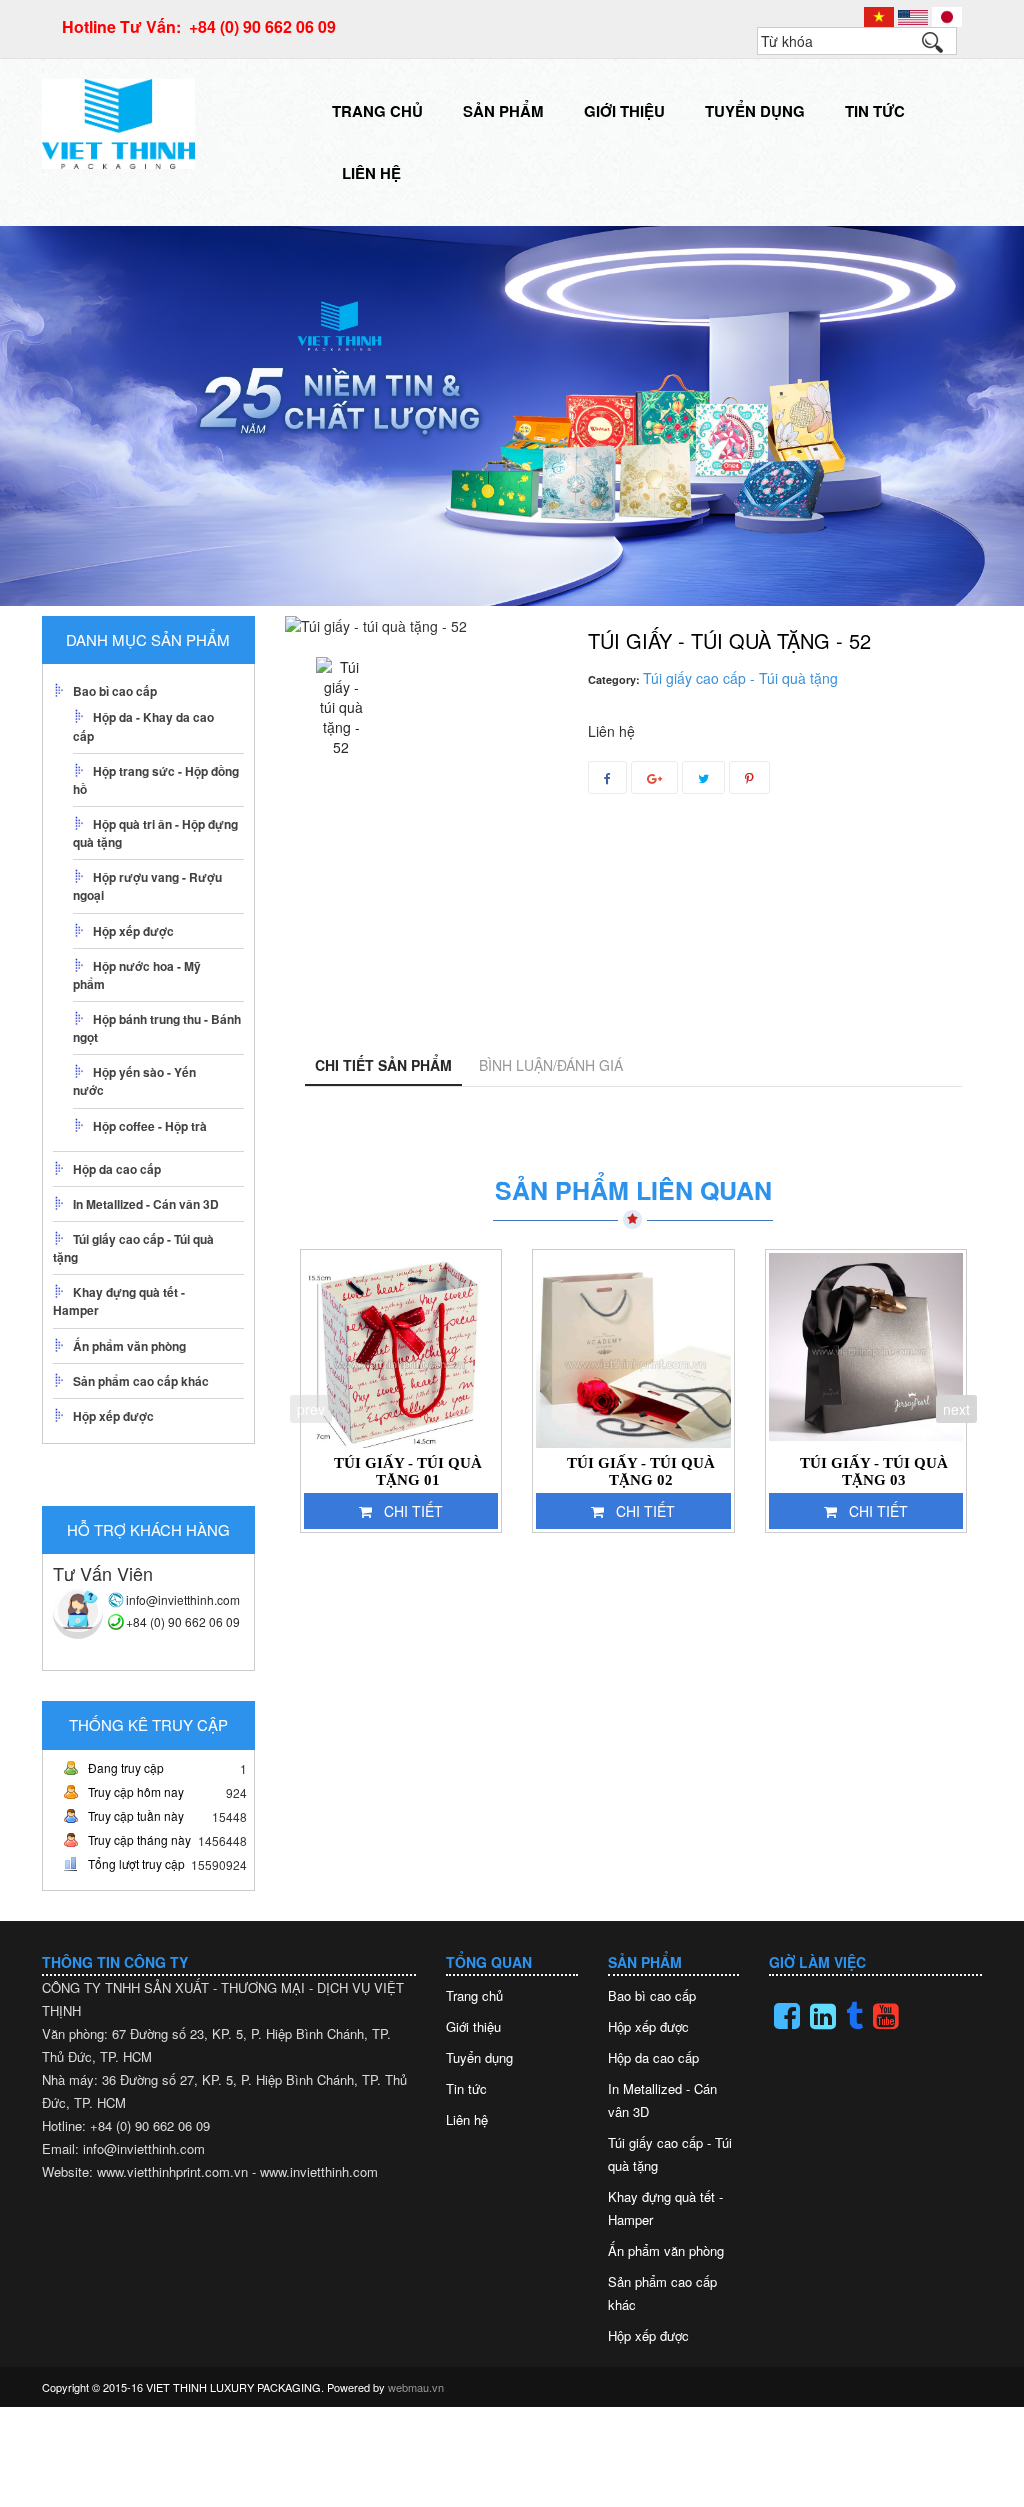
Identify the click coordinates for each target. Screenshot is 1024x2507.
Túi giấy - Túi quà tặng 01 (408, 1471)
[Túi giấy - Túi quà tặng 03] (866, 1350)
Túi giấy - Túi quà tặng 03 (874, 1471)
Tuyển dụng (755, 111)
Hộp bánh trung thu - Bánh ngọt (157, 1028)
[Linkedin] (823, 2016)
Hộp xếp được (133, 931)
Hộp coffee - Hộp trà (150, 1126)
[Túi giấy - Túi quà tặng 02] (633, 1350)
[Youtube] (886, 2016)
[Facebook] (787, 2016)
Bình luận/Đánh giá (551, 1065)
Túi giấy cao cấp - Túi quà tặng (133, 1248)
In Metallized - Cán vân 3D (146, 1204)
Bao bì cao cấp (115, 691)
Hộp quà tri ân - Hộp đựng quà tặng (155, 833)
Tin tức (875, 111)
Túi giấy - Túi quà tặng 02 (641, 1471)
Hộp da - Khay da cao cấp (143, 726)
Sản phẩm (503, 111)
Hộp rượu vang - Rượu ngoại (147, 886)
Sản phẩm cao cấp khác (141, 1381)
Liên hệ (371, 173)
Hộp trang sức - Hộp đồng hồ (156, 780)
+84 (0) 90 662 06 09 (183, 1621)
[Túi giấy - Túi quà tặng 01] (401, 1350)
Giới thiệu (624, 111)
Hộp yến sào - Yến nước (134, 1081)
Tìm (942, 47)
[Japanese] (947, 15)
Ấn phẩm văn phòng (129, 1346)
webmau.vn (416, 2387)
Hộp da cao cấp (117, 1169)
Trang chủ (377, 111)
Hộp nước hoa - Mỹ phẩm (137, 975)
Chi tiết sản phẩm (383, 1065)
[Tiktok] (854, 2016)
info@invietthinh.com (183, 1599)
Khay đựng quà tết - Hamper (119, 1301)
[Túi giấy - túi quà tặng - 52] (341, 707)
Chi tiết (413, 1511)
